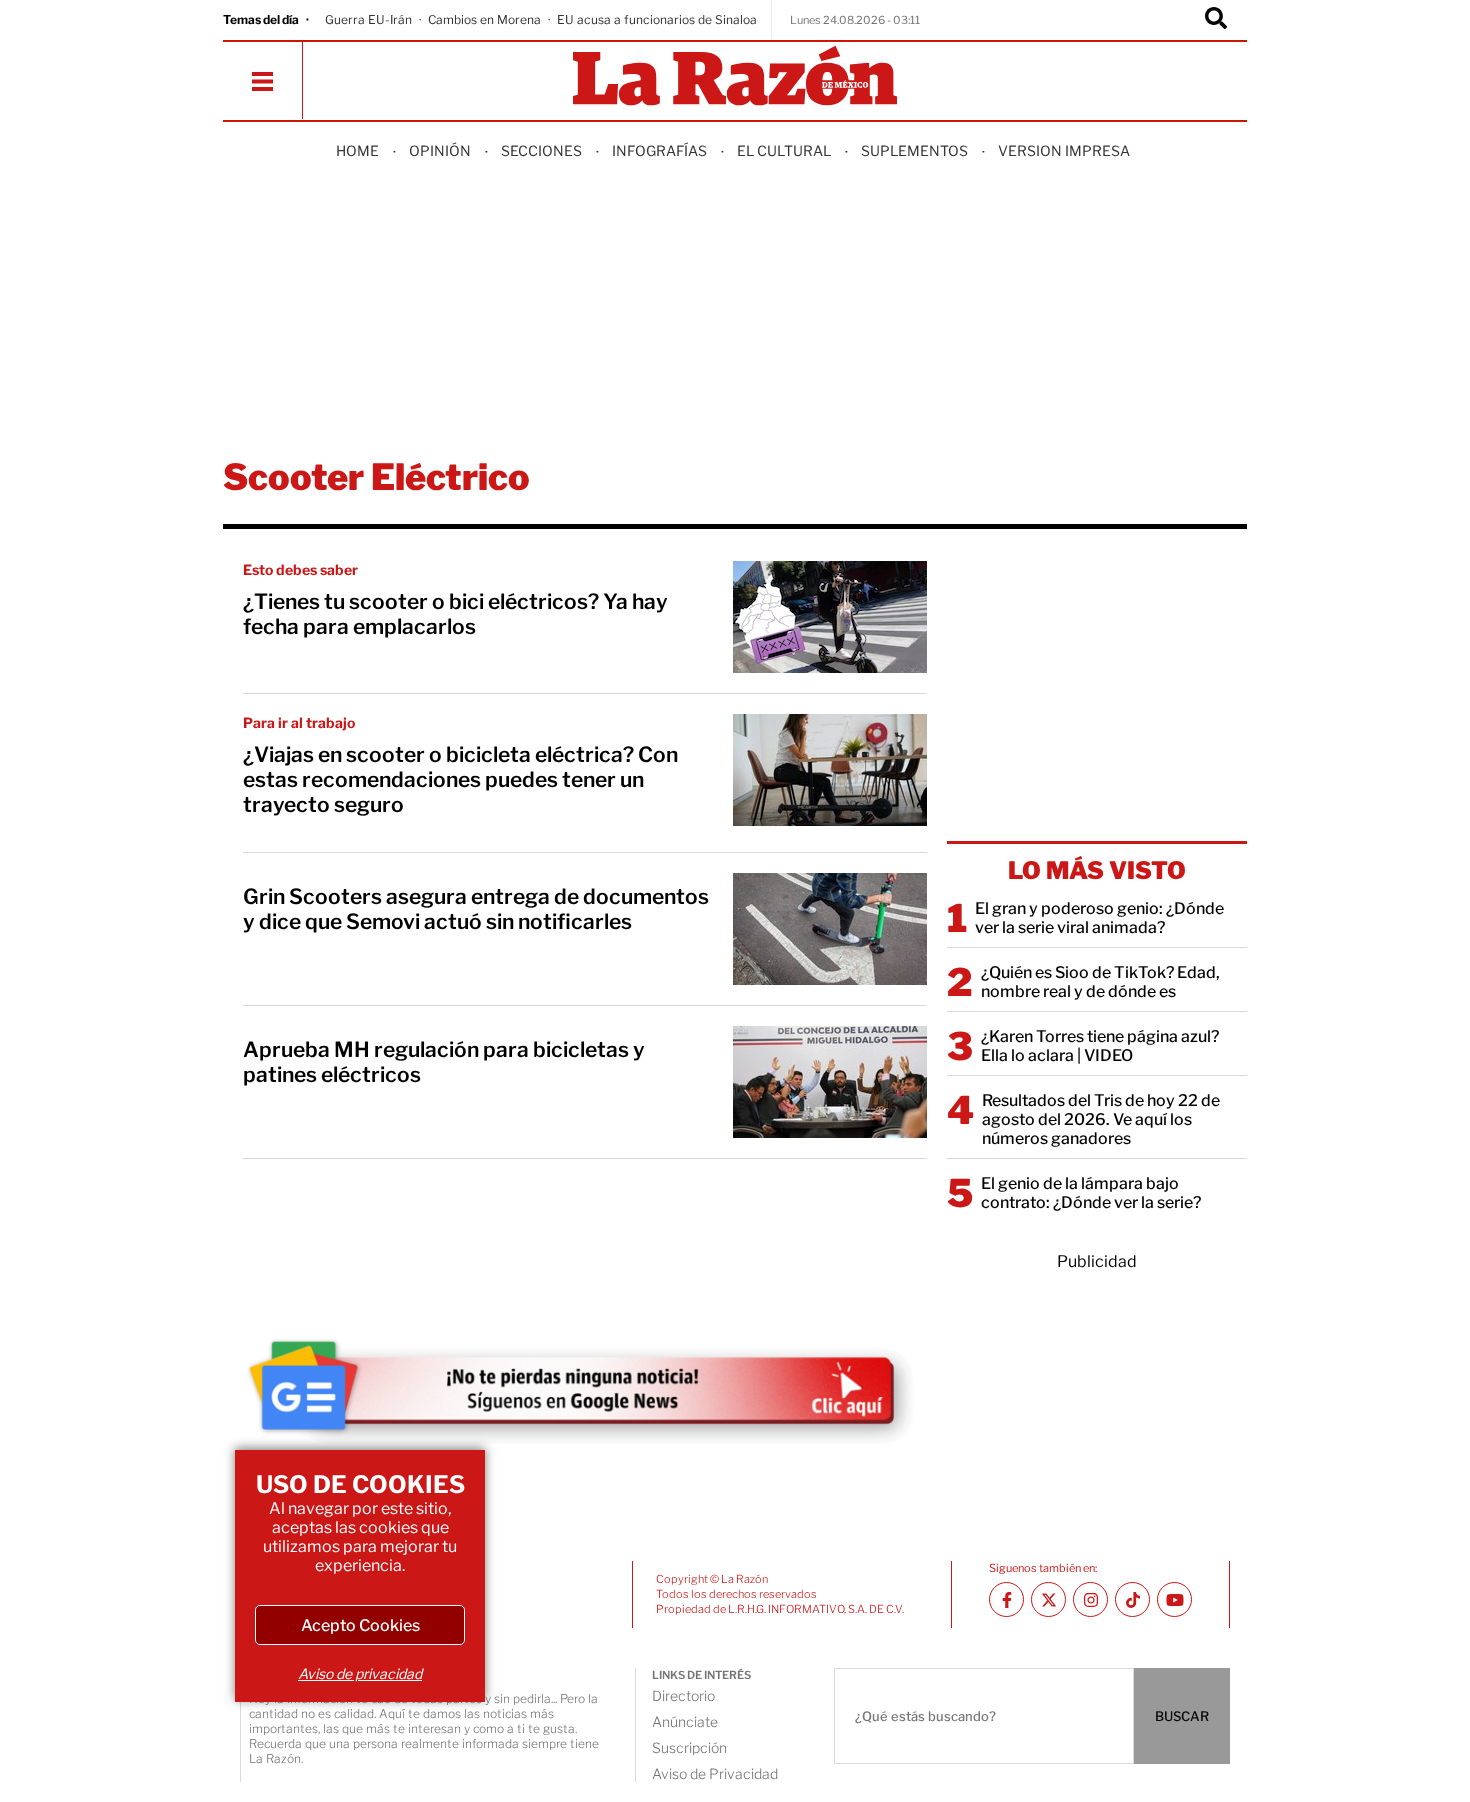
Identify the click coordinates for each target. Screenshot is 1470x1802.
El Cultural (784, 150)
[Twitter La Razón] (1048, 1599)
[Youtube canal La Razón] (1174, 1599)
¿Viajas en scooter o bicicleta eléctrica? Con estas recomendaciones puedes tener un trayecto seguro (460, 779)
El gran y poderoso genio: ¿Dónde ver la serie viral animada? (1099, 918)
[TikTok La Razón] (1132, 1599)
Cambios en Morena (484, 19)
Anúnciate (685, 1721)
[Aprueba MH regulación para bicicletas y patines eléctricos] (830, 1082)
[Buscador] (1216, 20)
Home (357, 150)
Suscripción (689, 1747)
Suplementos (914, 150)
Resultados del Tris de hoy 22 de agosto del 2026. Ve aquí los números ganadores (1101, 1119)
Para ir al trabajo (299, 722)
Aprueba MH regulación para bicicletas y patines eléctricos (444, 1062)
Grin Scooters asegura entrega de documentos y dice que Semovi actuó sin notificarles (476, 909)
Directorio (683, 1695)
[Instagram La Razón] (1090, 1599)
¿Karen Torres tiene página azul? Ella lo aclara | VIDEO (1100, 1046)
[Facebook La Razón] (1006, 1599)
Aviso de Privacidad (715, 1773)
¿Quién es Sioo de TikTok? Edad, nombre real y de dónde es (1100, 982)
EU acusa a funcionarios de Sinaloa (657, 19)
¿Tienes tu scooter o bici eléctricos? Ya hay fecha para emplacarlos (455, 614)
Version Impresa (1064, 150)
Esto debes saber (300, 569)
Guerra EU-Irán (368, 19)
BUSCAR (1182, 1716)
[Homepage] (735, 77)
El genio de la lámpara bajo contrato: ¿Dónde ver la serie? (1091, 1193)
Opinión (440, 150)
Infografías (659, 150)
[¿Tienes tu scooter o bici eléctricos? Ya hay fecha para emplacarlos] (830, 617)
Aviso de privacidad (360, 1673)
